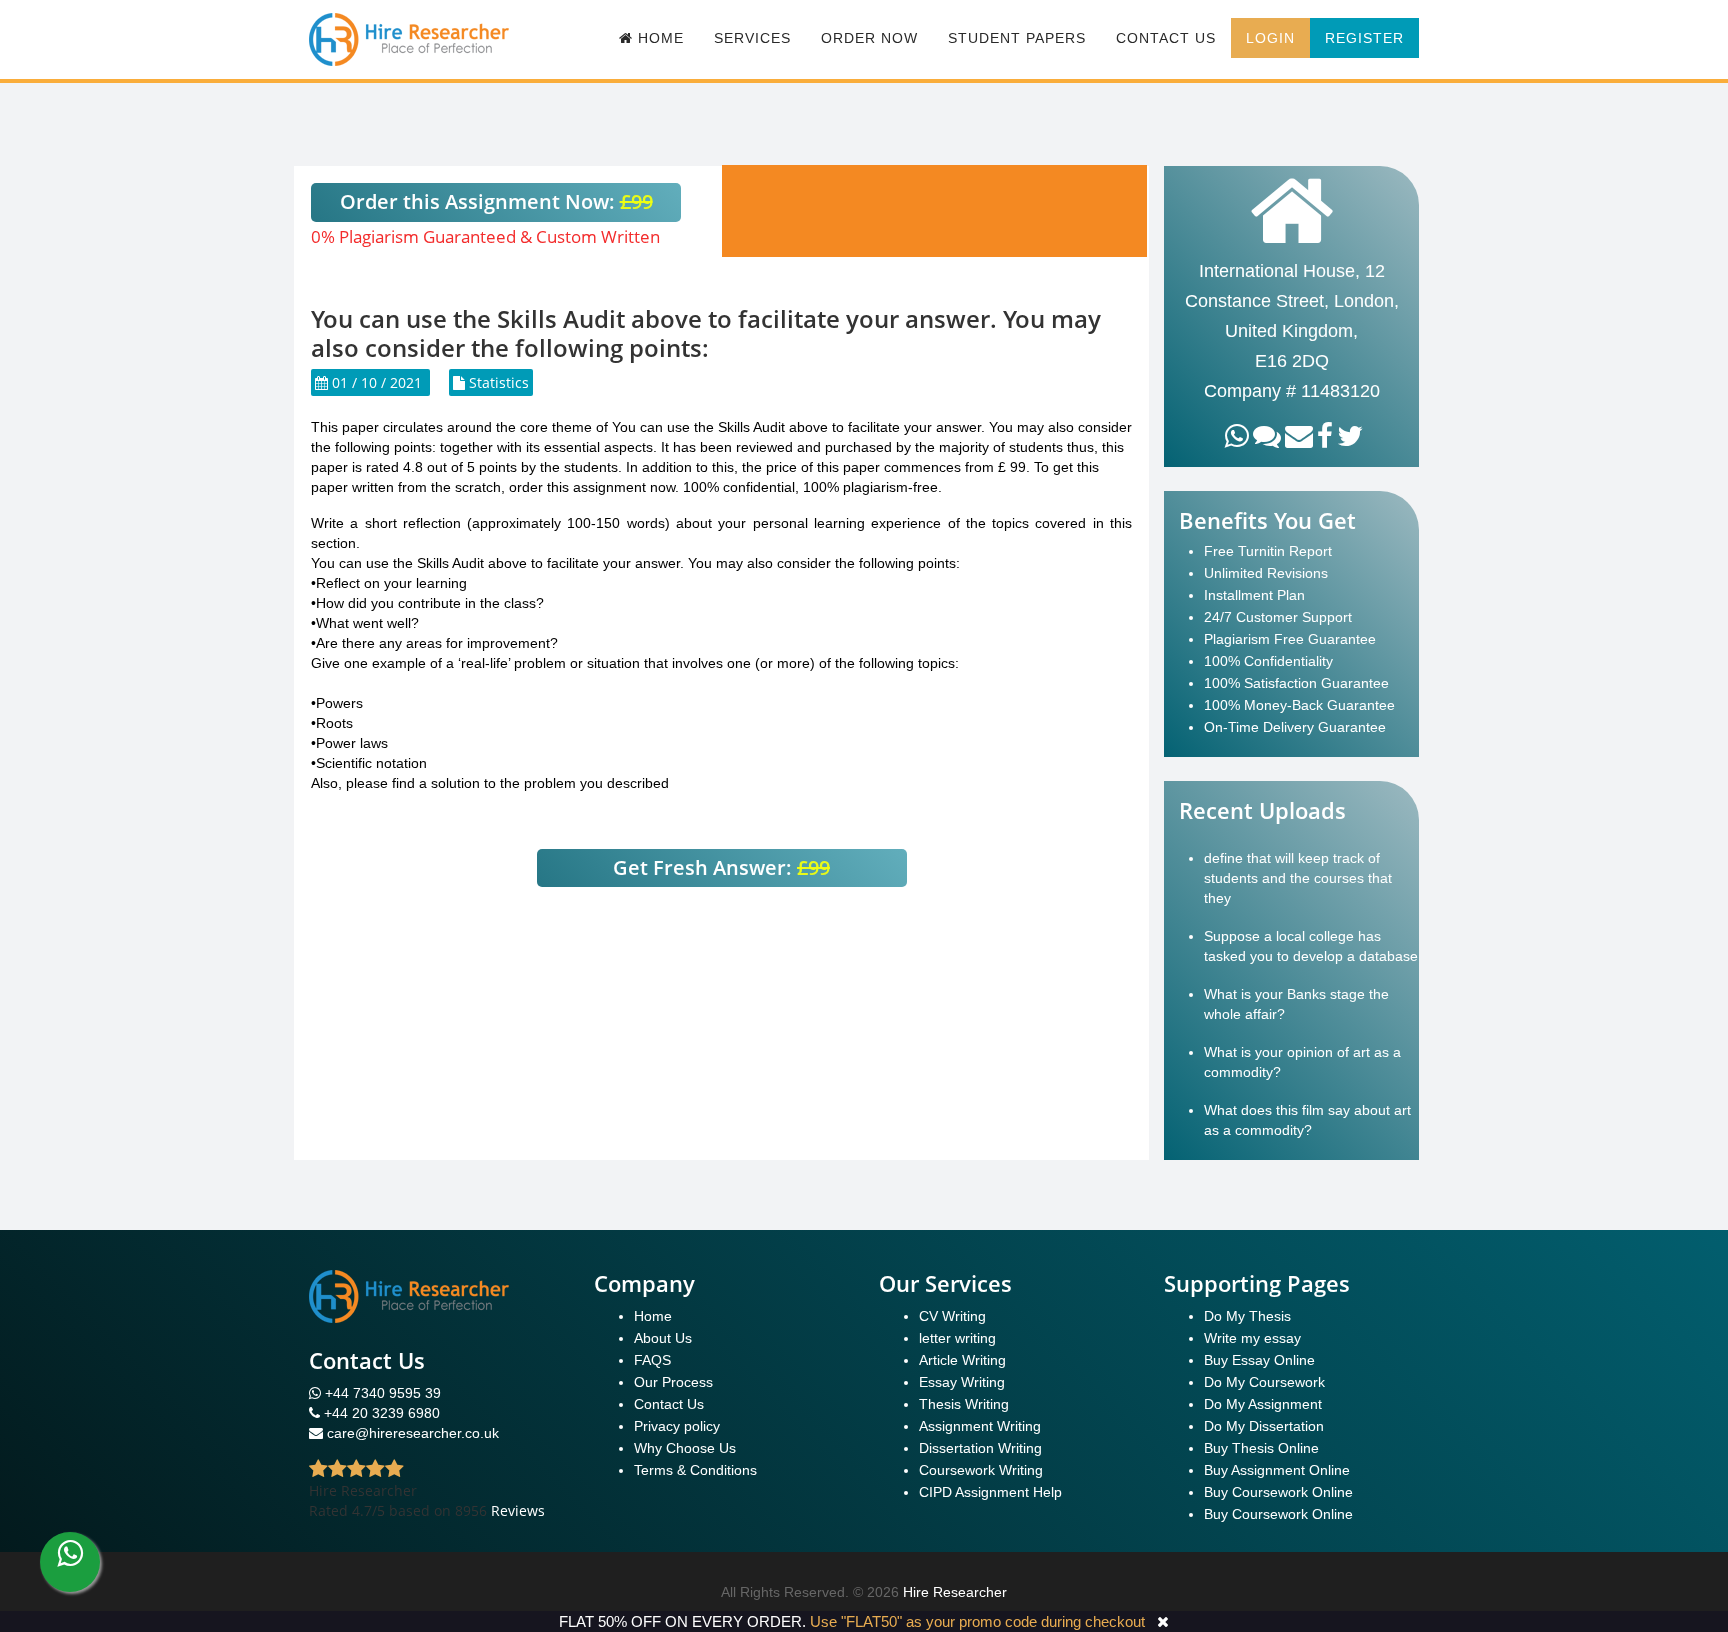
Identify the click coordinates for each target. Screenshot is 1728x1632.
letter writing (957, 1338)
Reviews (518, 1510)
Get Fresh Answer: (721, 867)
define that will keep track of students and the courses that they (1298, 878)
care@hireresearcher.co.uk (413, 1433)
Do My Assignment (1263, 1404)
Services (752, 38)
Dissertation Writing (980, 1448)
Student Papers (1017, 38)
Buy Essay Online (1259, 1360)
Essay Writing (962, 1382)
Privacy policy (677, 1426)
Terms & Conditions (695, 1470)
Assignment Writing (980, 1426)
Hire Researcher (955, 1592)
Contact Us (1166, 38)
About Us (663, 1338)
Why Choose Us (685, 1448)
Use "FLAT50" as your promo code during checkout (977, 1621)
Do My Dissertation (1264, 1426)
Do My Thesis (1247, 1316)
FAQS (652, 1360)
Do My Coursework (1264, 1382)
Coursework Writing (981, 1470)
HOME (658, 38)
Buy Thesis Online (1261, 1448)
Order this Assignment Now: (496, 201)
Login (1270, 38)
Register (1364, 38)
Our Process (673, 1382)
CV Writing (952, 1316)
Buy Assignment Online (1277, 1470)
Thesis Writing (964, 1404)
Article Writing (962, 1360)
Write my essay (1252, 1338)
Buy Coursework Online (1278, 1492)
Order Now (869, 38)
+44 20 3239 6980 (382, 1413)
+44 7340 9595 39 (381, 1393)
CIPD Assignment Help (990, 1492)
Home (653, 1316)
